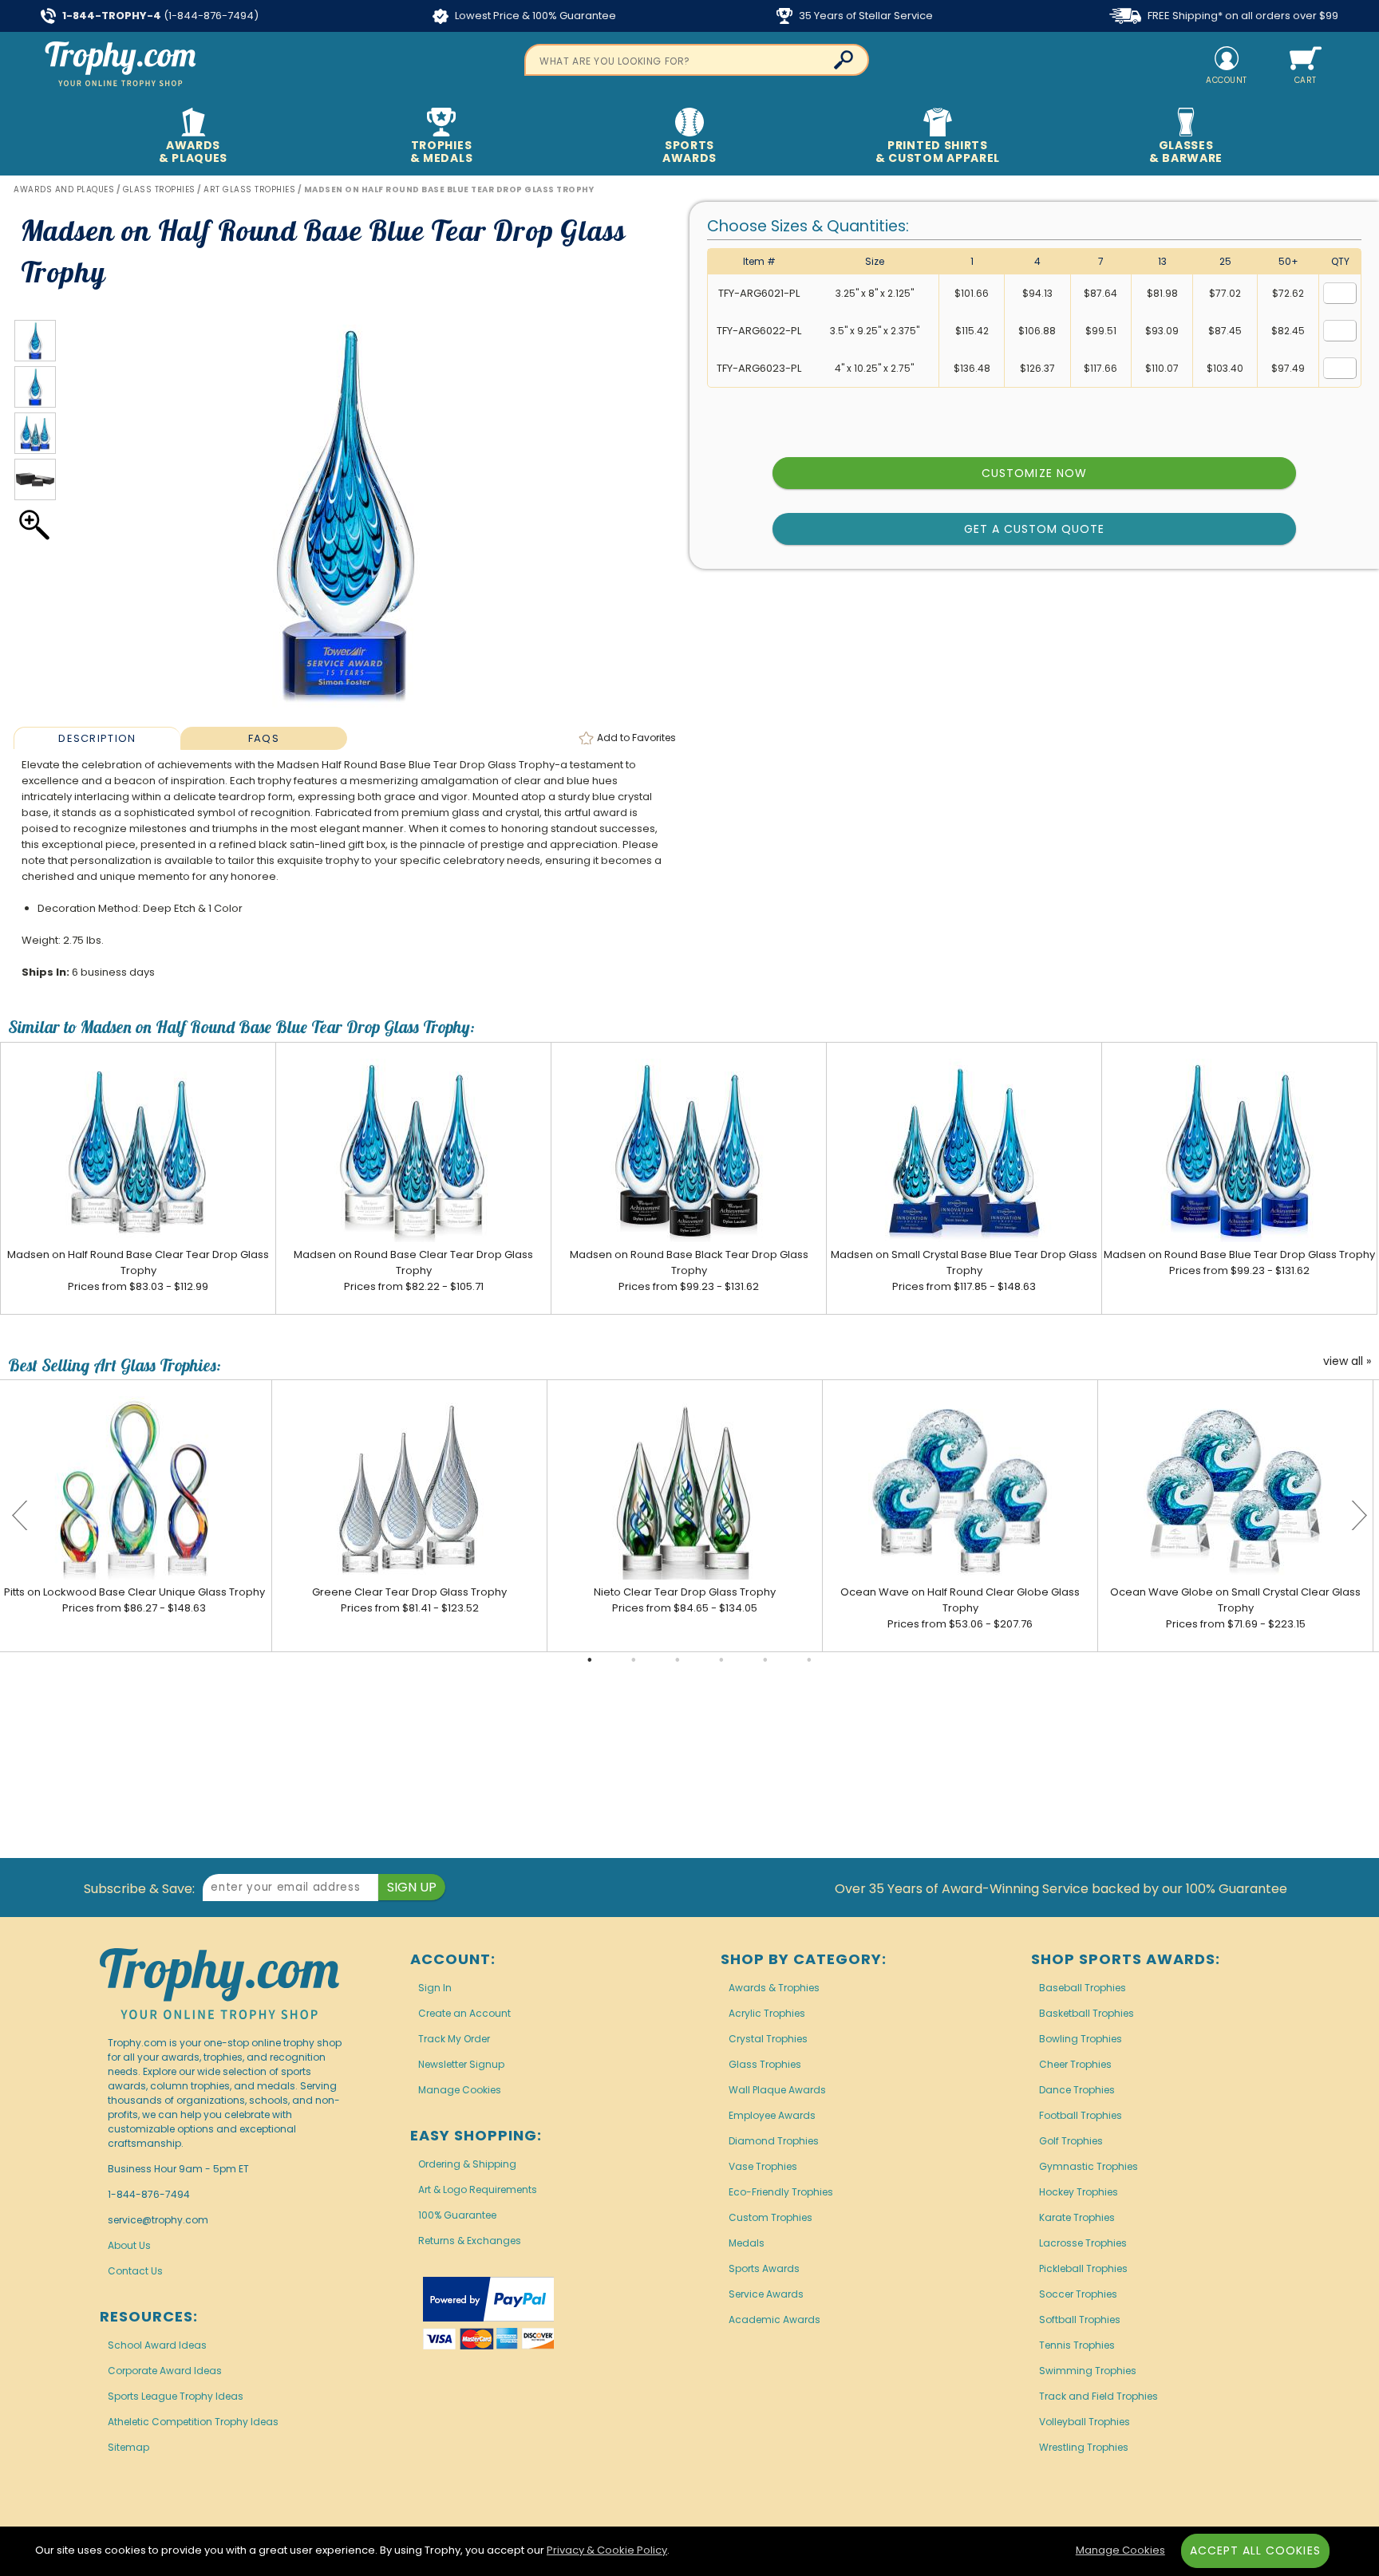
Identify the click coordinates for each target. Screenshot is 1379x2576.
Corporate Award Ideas (165, 2371)
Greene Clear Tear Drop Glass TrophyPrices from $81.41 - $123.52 (409, 1600)
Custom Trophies (771, 2217)
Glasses (1186, 152)
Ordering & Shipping (467, 2164)
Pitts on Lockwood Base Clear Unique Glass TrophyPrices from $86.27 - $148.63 (134, 1600)
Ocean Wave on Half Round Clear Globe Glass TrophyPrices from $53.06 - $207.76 (960, 1608)
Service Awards (766, 2294)
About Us (129, 2245)
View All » (1347, 1362)
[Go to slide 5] (765, 1660)
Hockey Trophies (1079, 2192)
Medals (747, 2243)
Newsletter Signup (461, 2064)
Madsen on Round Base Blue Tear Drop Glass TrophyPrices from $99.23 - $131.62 (1239, 1262)
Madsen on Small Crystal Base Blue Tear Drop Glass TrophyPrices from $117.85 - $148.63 (964, 1270)
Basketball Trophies (1087, 2013)
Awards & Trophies (774, 1988)
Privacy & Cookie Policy (607, 2550)
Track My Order (454, 2039)
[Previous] (20, 1516)
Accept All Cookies (1255, 2550)
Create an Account (464, 2013)
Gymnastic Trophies (1089, 2166)
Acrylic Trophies (767, 2013)
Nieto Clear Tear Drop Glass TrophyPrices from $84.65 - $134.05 (685, 1600)
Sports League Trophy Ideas (176, 2396)
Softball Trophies (1080, 2320)
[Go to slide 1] (590, 1660)
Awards (193, 152)
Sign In (435, 1988)
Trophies (442, 152)
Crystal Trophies (768, 2039)
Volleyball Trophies (1085, 2422)
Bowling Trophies (1081, 2039)
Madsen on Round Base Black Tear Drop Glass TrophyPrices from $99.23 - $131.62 (689, 1270)
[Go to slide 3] (678, 1660)
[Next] (1359, 1516)
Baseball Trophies (1083, 1988)
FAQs (264, 738)
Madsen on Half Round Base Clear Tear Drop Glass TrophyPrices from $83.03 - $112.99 (138, 1270)
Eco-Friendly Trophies (781, 2192)
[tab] (97, 738)
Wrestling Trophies (1084, 2447)
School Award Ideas (157, 2345)
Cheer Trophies (1075, 2064)
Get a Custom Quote (1035, 529)
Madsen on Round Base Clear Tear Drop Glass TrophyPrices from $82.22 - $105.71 (413, 1270)
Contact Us (135, 2271)
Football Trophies (1081, 2115)
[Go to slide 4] (721, 1660)
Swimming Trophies (1088, 2371)
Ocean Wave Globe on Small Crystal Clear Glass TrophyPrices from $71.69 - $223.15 (1235, 1608)
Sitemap (128, 2447)
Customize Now (1034, 473)
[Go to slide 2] (634, 1660)
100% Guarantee (457, 2215)
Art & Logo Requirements (478, 2189)
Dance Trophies (1077, 2090)
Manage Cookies (460, 2090)
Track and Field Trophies (1098, 2396)
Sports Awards (764, 2268)
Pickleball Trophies (1083, 2268)
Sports (689, 152)
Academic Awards (774, 2320)
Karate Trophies (1077, 2217)
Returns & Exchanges (470, 2241)
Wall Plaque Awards (777, 2090)
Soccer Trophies (1078, 2294)
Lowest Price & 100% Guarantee (534, 16)
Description (97, 738)
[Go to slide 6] (809, 1660)
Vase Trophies (763, 2166)
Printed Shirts (938, 152)
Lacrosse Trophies (1083, 2243)
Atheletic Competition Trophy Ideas (193, 2422)
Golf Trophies (1071, 2141)
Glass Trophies (765, 2064)
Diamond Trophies (774, 2141)
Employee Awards (772, 2115)
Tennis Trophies (1077, 2345)
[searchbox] (697, 60)
